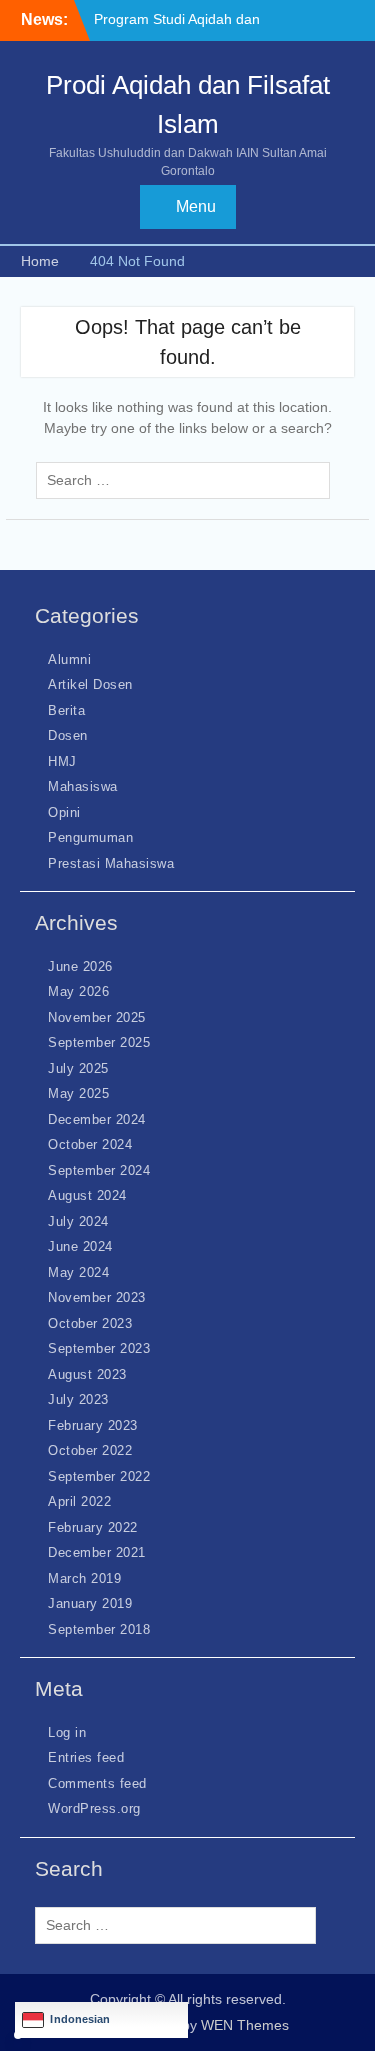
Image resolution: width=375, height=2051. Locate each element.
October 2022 (90, 1450)
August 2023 (87, 1374)
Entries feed (86, 1757)
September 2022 (99, 1476)
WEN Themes (245, 2025)
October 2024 (90, 1144)
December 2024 (97, 1119)
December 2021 (97, 1552)
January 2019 (90, 1603)
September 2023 (99, 1348)
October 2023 (90, 1323)
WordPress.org (94, 1808)
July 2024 (78, 1221)
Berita (66, 710)
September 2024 (99, 1170)
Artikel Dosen (90, 684)
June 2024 (80, 1246)
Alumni (69, 659)
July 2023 (78, 1399)
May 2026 (78, 991)
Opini (64, 812)
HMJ (62, 761)
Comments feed (97, 1783)
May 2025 (78, 1093)
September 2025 (99, 1042)
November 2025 (97, 1017)
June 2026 (80, 966)
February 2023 (93, 1425)
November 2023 (97, 1297)
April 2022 (79, 1501)
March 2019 (84, 1578)
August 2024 (87, 1195)
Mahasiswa (83, 786)
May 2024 (78, 1272)
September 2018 (99, 1629)
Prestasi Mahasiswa (111, 863)
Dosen (68, 735)
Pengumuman (90, 837)
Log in (67, 1732)
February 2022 (93, 1527)
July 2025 (78, 1068)
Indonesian (80, 2019)
